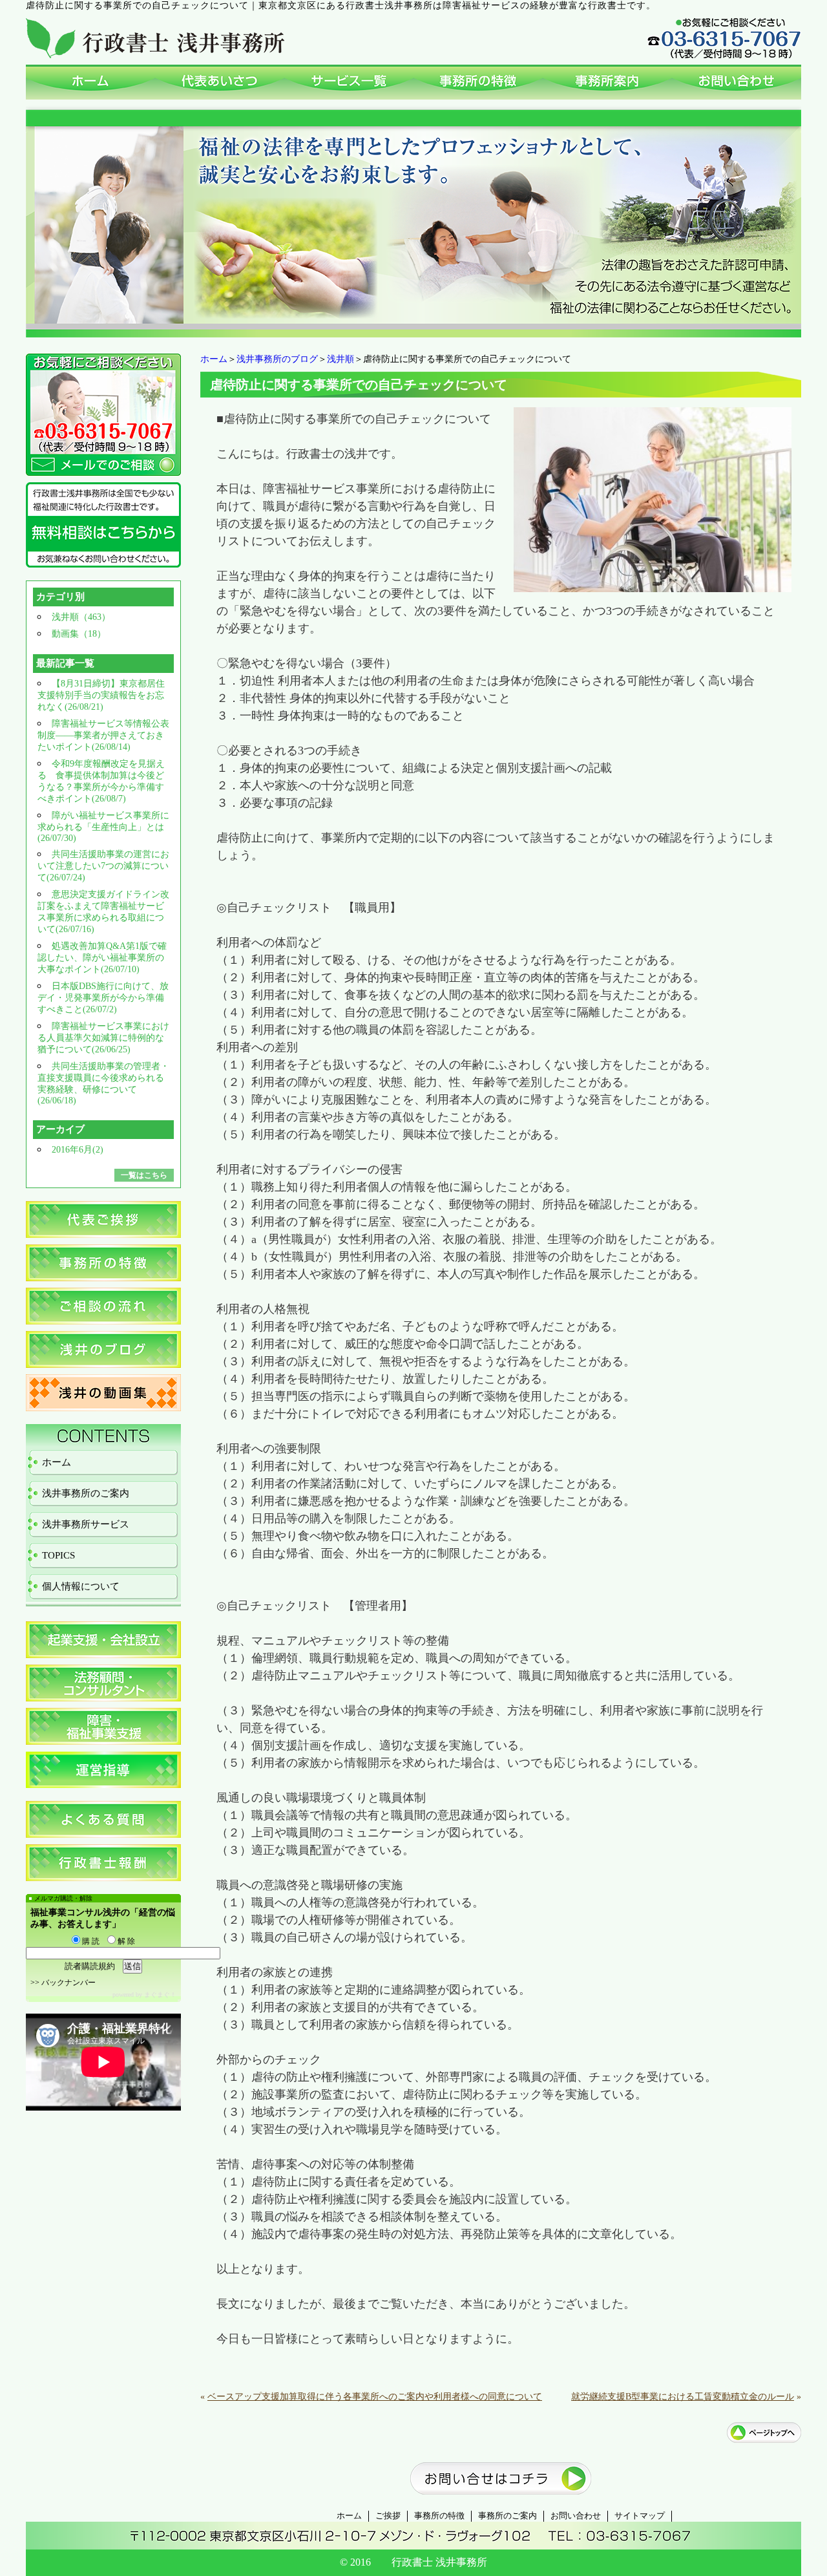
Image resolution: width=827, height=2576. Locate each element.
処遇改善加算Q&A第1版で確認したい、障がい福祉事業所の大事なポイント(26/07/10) (102, 958)
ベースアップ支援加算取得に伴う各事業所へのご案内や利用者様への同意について (375, 2397)
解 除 (125, 1941)
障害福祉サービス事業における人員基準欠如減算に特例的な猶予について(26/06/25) (103, 1038)
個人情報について (81, 1586)
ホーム (214, 359)
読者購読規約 (90, 1966)
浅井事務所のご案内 (86, 1493)
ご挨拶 (388, 2516)
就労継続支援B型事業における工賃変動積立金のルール (683, 2397)
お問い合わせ (576, 2516)
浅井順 (340, 359)
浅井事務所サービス (86, 1524)
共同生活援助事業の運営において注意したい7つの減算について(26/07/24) (103, 866)
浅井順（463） (81, 617)
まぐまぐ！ (160, 1995)
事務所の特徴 (439, 2516)
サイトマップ (640, 2516)
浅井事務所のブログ (277, 359)
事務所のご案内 (508, 2516)
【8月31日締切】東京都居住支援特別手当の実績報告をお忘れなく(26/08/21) (101, 695)
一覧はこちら (144, 1175)
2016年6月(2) (78, 1150)
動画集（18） (79, 634)
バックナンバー (68, 1983)
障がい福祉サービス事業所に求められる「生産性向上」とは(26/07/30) (103, 827)
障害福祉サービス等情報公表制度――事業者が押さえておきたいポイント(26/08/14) (103, 735)
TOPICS (58, 1555)
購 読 (90, 1941)
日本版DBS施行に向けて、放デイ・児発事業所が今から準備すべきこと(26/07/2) (103, 998)
